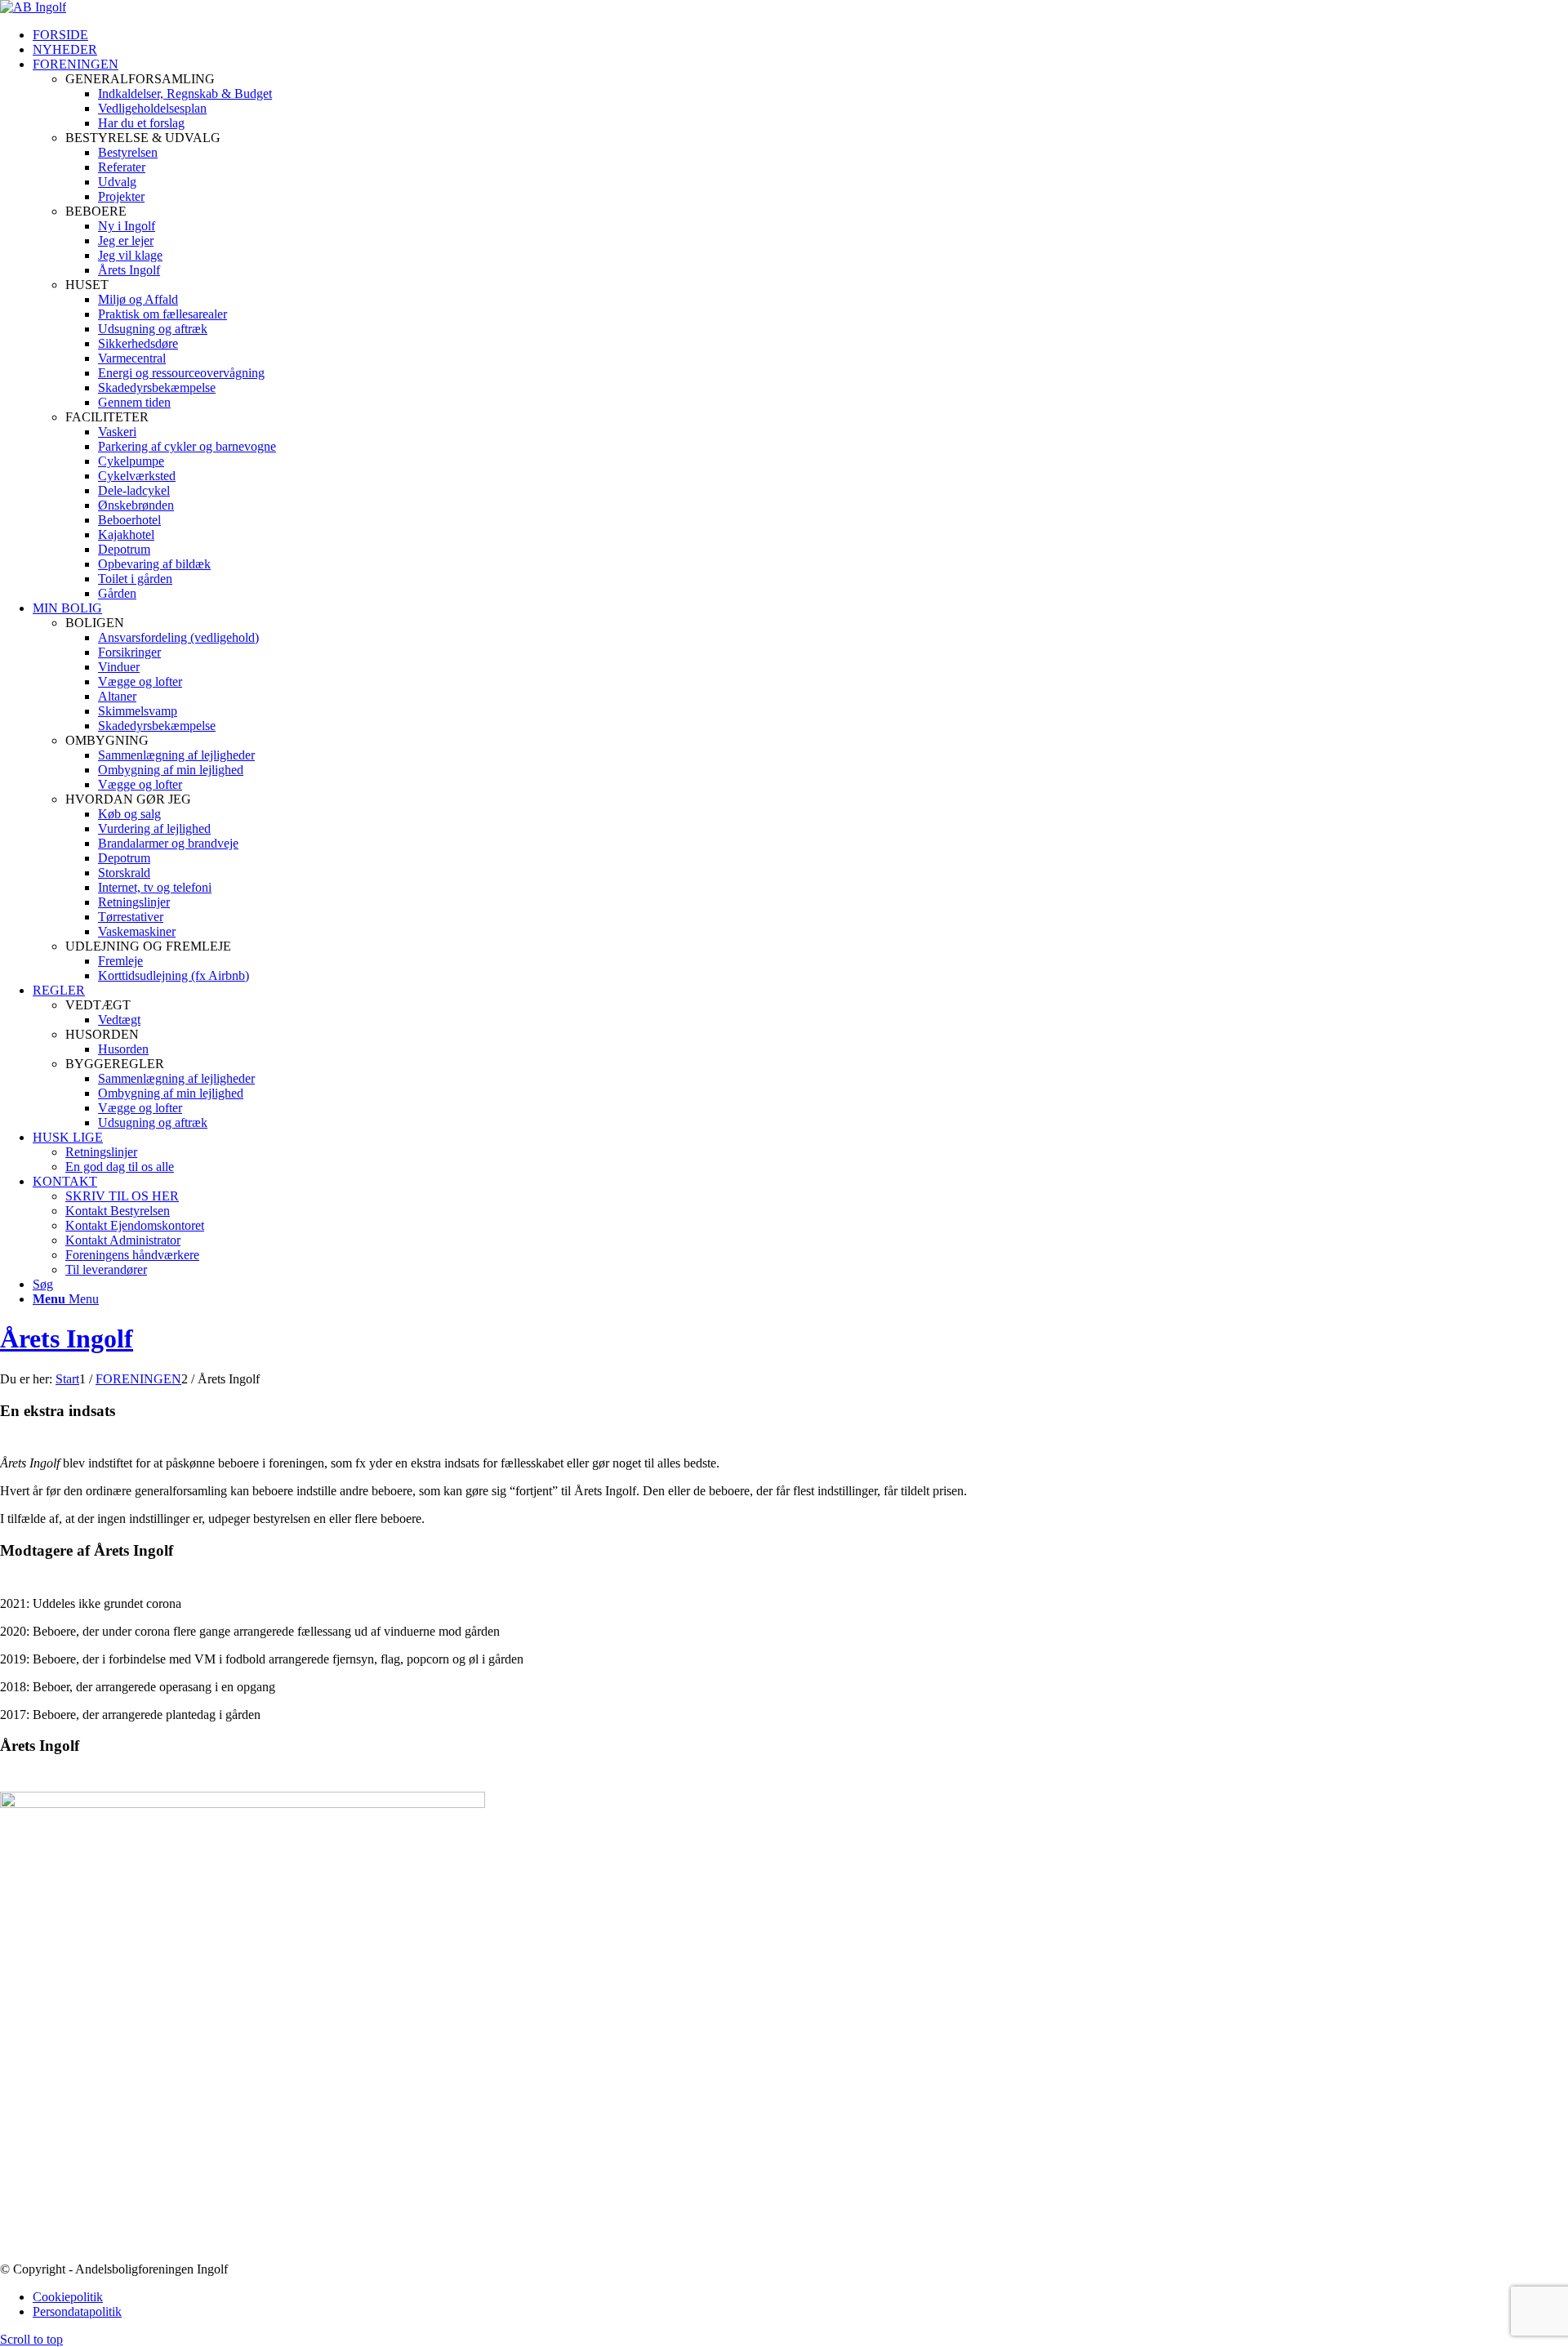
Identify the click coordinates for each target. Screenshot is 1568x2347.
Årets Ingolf (67, 1338)
